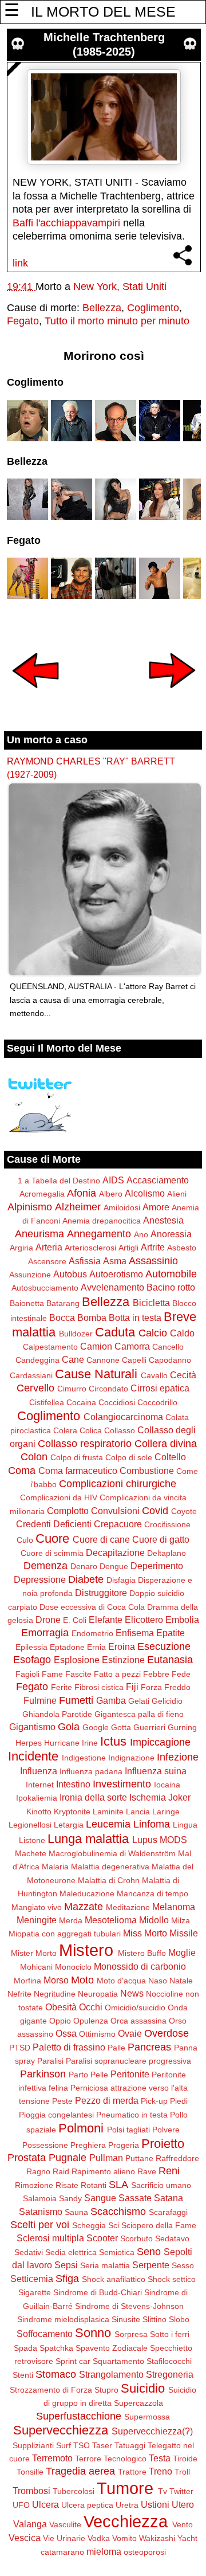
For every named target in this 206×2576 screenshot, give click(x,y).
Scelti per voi (40, 2225)
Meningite (37, 1920)
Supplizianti (33, 2445)
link (20, 263)
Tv (163, 2491)
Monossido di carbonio (140, 1966)
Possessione (45, 2145)
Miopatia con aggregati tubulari (65, 1934)
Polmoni (81, 2128)
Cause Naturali (96, 1374)
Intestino (73, 1784)
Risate (67, 2185)
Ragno (38, 2171)
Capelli (134, 1360)
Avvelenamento (112, 1287)
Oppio (60, 2021)
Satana (169, 2198)
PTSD (20, 2048)
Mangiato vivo (37, 1907)
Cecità (183, 1375)
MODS (173, 1840)
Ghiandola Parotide (57, 1714)
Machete (31, 1853)
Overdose (167, 2033)
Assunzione (30, 1275)
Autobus (70, 1274)
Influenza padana (91, 1771)
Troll (182, 2472)
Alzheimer (78, 1207)
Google (96, 1727)
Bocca (62, 1318)
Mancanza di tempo (152, 1893)
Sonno (93, 2333)
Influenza (39, 1771)
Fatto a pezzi (117, 1674)
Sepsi (66, 2265)
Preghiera (88, 2145)
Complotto (68, 1511)
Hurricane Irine (71, 1743)
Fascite (78, 1674)
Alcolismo (145, 1193)
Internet (40, 1785)
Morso (56, 1980)
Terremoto (52, 2458)
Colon (34, 1457)
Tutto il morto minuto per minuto (117, 321)
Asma (115, 1261)
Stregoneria (170, 2374)
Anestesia (163, 1220)
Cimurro (72, 1389)
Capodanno (170, 1360)
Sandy (70, 2198)
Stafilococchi (169, 2361)
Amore (156, 1207)
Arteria (49, 1247)
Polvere (166, 2130)
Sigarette (35, 2292)
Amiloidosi (122, 1207)
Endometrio (92, 1633)
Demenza (45, 1566)
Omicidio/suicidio (135, 2008)
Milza (181, 1920)
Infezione (178, 1757)
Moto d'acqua (121, 1981)
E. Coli (75, 1620)
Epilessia (31, 1647)
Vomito (124, 2538)
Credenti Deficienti (54, 1524)
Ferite (62, 1687)
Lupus (145, 1840)
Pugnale (68, 2158)
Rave (147, 2171)
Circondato (108, 1389)
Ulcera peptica (87, 2505)
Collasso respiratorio (85, 1444)
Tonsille (30, 2472)
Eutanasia (170, 1660)
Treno (161, 2471)
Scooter (102, 2238)
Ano (141, 1234)
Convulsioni (115, 1511)
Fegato (23, 321)
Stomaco (56, 2374)
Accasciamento (158, 1180)
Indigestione (84, 1758)
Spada (25, 2348)
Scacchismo (118, 2212)
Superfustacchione (79, 2416)
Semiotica (117, 2252)
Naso (158, 1981)
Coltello (170, 1457)
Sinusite (126, 2319)
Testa (160, 2458)
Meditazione (128, 1907)
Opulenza (91, 2021)
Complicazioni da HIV (59, 1497)
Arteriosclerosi (90, 1248)
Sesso (183, 2265)
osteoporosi (145, 2552)
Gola (69, 1727)
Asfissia (85, 1261)
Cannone (103, 1360)
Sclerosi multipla (50, 2238)
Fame (52, 1674)
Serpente (151, 2265)
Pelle (99, 2075)
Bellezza (102, 308)
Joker (179, 1797)
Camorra (132, 1346)
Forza (151, 1687)
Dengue (114, 1566)
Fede (181, 1674)
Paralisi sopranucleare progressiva (128, 2061)
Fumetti (76, 1700)
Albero (111, 1194)
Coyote (184, 1511)
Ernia (96, 1647)
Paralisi (50, 2061)
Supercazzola (138, 2403)
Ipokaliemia (37, 1798)
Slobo (179, 2319)
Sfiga (67, 2279)
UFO (21, 2505)
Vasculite (65, 2524)
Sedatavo (172, 2238)
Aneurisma (39, 1234)
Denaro (84, 1566)
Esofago (32, 1660)
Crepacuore (118, 1524)
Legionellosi (30, 1825)
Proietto (163, 2144)
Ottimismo (97, 2034)
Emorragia (45, 1633)
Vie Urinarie (64, 2538)
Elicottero (144, 1620)
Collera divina (166, 1444)
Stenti (23, 2375)
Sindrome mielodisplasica (63, 2319)
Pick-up (154, 2101)
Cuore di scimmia (52, 1553)
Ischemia (148, 1797)
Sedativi (29, 2252)
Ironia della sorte (93, 1797)
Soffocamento (45, 2334)
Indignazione (131, 1758)
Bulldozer (76, 1334)
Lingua (185, 1825)
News (132, 1993)
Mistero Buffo (142, 1953)
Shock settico (172, 2279)
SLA (118, 2185)
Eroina (122, 1646)
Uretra (127, 2505)
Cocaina (81, 1402)
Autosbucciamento (45, 1288)
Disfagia (121, 1580)
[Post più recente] (35, 696)
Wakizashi (157, 2538)
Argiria (21, 1248)
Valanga (30, 2524)
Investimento (122, 1784)
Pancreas (149, 2047)
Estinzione (123, 1660)
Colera (65, 1430)
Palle (116, 2048)
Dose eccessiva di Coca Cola (92, 1607)
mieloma (104, 2551)
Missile (184, 1933)
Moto (82, 1980)
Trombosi (31, 2491)
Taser (102, 2445)
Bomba (92, 1318)
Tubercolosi (74, 2491)
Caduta (115, 1332)
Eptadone (67, 1647)
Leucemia (108, 1824)
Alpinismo (30, 1207)
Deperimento (157, 1566)
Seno (149, 2252)
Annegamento (99, 1234)
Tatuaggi (130, 2445)
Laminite (108, 1812)
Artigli (128, 1248)
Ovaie (130, 2033)
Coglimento (153, 308)
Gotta (121, 1727)
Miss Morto (145, 1933)
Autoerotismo (116, 1274)
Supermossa (147, 2417)
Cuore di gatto (161, 1539)
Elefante (106, 1620)
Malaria (55, 1867)
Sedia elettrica (71, 2252)
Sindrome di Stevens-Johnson (129, 2306)
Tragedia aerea (80, 2471)
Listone (32, 1840)
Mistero (86, 1950)
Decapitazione (115, 1552)
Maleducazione (87, 1893)
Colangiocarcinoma (123, 1417)
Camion (96, 1346)
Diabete (86, 1579)
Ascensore (47, 1261)
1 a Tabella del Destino (59, 1181)
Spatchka (56, 2348)
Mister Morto (34, 1953)
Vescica (25, 2538)
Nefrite (19, 1994)
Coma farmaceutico (78, 1471)
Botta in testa (135, 1318)
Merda (71, 1920)
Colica (91, 1430)
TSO (82, 2445)
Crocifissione (167, 1524)
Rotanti (94, 2185)
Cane (73, 1359)
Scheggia (89, 2225)
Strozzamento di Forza (51, 2390)
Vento (183, 2524)
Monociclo (73, 1967)
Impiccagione (160, 1742)
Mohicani (36, 1967)
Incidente (33, 1756)
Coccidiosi (117, 1402)
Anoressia (171, 1234)
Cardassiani (31, 1375)
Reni (169, 2171)
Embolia (182, 1620)
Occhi (91, 2007)
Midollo (154, 1920)
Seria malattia (105, 2265)
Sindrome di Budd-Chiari (98, 2292)
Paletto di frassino (69, 2047)
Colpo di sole (129, 1457)
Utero (183, 2504)
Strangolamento (111, 2374)
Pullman (106, 2158)
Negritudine (55, 1994)
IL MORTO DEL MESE (103, 11)
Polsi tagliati (128, 2130)
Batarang (63, 1303)
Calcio (153, 1333)
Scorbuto (136, 2238)
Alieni (177, 1194)
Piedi (179, 2101)
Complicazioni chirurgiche (118, 1484)
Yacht (187, 2538)
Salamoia (40, 2198)
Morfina (27, 1981)
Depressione (40, 1579)
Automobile (171, 1274)
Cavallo (154, 1375)
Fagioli (27, 1674)
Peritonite (130, 2074)
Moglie (182, 1952)
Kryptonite (72, 1812)
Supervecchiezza (61, 2430)
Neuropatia (98, 1994)
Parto (78, 2075)
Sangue (100, 2198)
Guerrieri (149, 1727)
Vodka (99, 2538)
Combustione (147, 1471)
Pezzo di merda (107, 2100)
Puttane (139, 2158)
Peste (62, 2101)
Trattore (132, 2472)
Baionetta (27, 1303)
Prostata (27, 2158)
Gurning (182, 1727)
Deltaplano (167, 1553)
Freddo (177, 1687)
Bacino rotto (171, 1287)
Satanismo (41, 2212)
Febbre (156, 1674)
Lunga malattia (88, 1839)
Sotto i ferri (170, 2334)
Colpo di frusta (77, 1457)
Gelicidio (167, 1701)
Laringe (166, 1812)
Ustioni (155, 2504)
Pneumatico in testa (132, 2115)
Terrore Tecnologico (111, 2459)
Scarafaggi (168, 2212)
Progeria (124, 2145)
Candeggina (37, 1360)
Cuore (52, 1538)
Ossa (66, 2033)
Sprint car (73, 2361)
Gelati (139, 1701)
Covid (155, 1511)
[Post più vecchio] (172, 696)
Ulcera (45, 2504)
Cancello (168, 1347)
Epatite (171, 1633)
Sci (114, 2225)
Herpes (29, 1743)
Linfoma (152, 1824)
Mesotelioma (111, 1920)
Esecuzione (164, 1646)
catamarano (62, 2552)
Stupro (106, 2390)
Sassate (135, 2198)
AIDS (113, 1180)
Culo (25, 1540)
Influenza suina (156, 1771)
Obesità (61, 2007)
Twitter (181, 2491)
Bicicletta (151, 1303)
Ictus (113, 1741)
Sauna (76, 2212)
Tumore (125, 2488)
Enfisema (135, 1633)
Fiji (132, 1687)
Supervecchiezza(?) (152, 2431)
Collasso (120, 1430)
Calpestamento (50, 1347)
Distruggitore (101, 1593)
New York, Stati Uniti (120, 287)
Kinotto (39, 1812)
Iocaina (167, 1785)
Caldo (182, 1333)
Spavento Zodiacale (112, 2348)
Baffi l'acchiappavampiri (66, 223)
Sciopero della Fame (159, 2225)
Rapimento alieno (103, 2171)
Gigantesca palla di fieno (139, 1714)
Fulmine (40, 1700)
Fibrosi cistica (99, 1687)
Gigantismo (32, 1727)
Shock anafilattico (114, 2279)
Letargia (69, 1825)
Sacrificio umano (161, 2185)
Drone (48, 1620)
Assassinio (153, 1261)
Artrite (153, 1247)
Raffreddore (177, 2158)
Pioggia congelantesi (56, 2115)
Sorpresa (131, 2334)
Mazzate (84, 1907)
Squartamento (118, 2361)
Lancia (138, 1812)
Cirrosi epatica (160, 1388)
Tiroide (185, 2459)
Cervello (35, 1388)
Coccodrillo (157, 1402)
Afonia (82, 1193)
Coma (22, 1471)
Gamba (111, 1700)
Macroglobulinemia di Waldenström (112, 1853)
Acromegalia (42, 1194)
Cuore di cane (101, 1539)
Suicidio (143, 2388)
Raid (61, 2171)
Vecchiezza (126, 2522)
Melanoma (174, 1907)
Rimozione (34, 2185)
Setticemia (32, 2279)
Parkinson (43, 2074)
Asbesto (182, 1248)
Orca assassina (138, 2021)
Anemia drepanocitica (102, 1221)
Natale (181, 1981)
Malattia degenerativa (110, 1867)
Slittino (154, 2319)
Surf (64, 2445)
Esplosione (77, 1660)
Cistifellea (47, 1402)
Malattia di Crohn (109, 1880)
